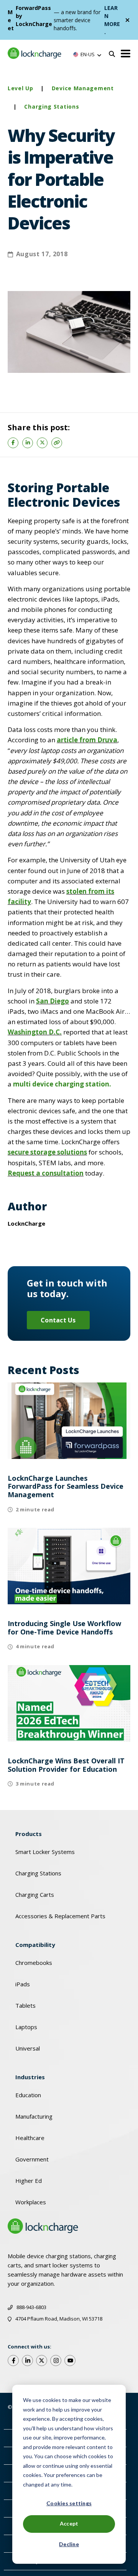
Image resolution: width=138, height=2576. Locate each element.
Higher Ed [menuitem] (29, 2181)
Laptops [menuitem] (26, 2027)
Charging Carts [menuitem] (35, 1895)
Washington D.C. (35, 1032)
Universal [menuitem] (28, 2048)
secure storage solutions (47, 1152)
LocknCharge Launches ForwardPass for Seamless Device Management (66, 1486)
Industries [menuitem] (30, 2077)
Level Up (21, 88)
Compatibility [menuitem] (35, 1945)
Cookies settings (69, 2503)
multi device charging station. (62, 1084)
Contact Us (58, 1320)
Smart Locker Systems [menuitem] (45, 1852)
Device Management (83, 88)
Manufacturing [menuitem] (34, 2116)
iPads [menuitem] (23, 1984)
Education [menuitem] (28, 2095)
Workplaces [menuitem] (31, 2202)
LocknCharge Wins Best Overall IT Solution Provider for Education (66, 1765)
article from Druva (87, 740)
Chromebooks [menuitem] (34, 1963)
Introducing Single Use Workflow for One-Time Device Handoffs (64, 1628)
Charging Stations (52, 107)
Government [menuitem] (32, 2159)
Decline (69, 2544)
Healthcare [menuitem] (30, 2138)
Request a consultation (46, 1173)
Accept (69, 2523)
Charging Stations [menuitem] (38, 1873)
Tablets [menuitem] (25, 2005)
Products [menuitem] (29, 1834)
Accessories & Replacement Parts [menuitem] (60, 1916)
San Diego (53, 1001)
